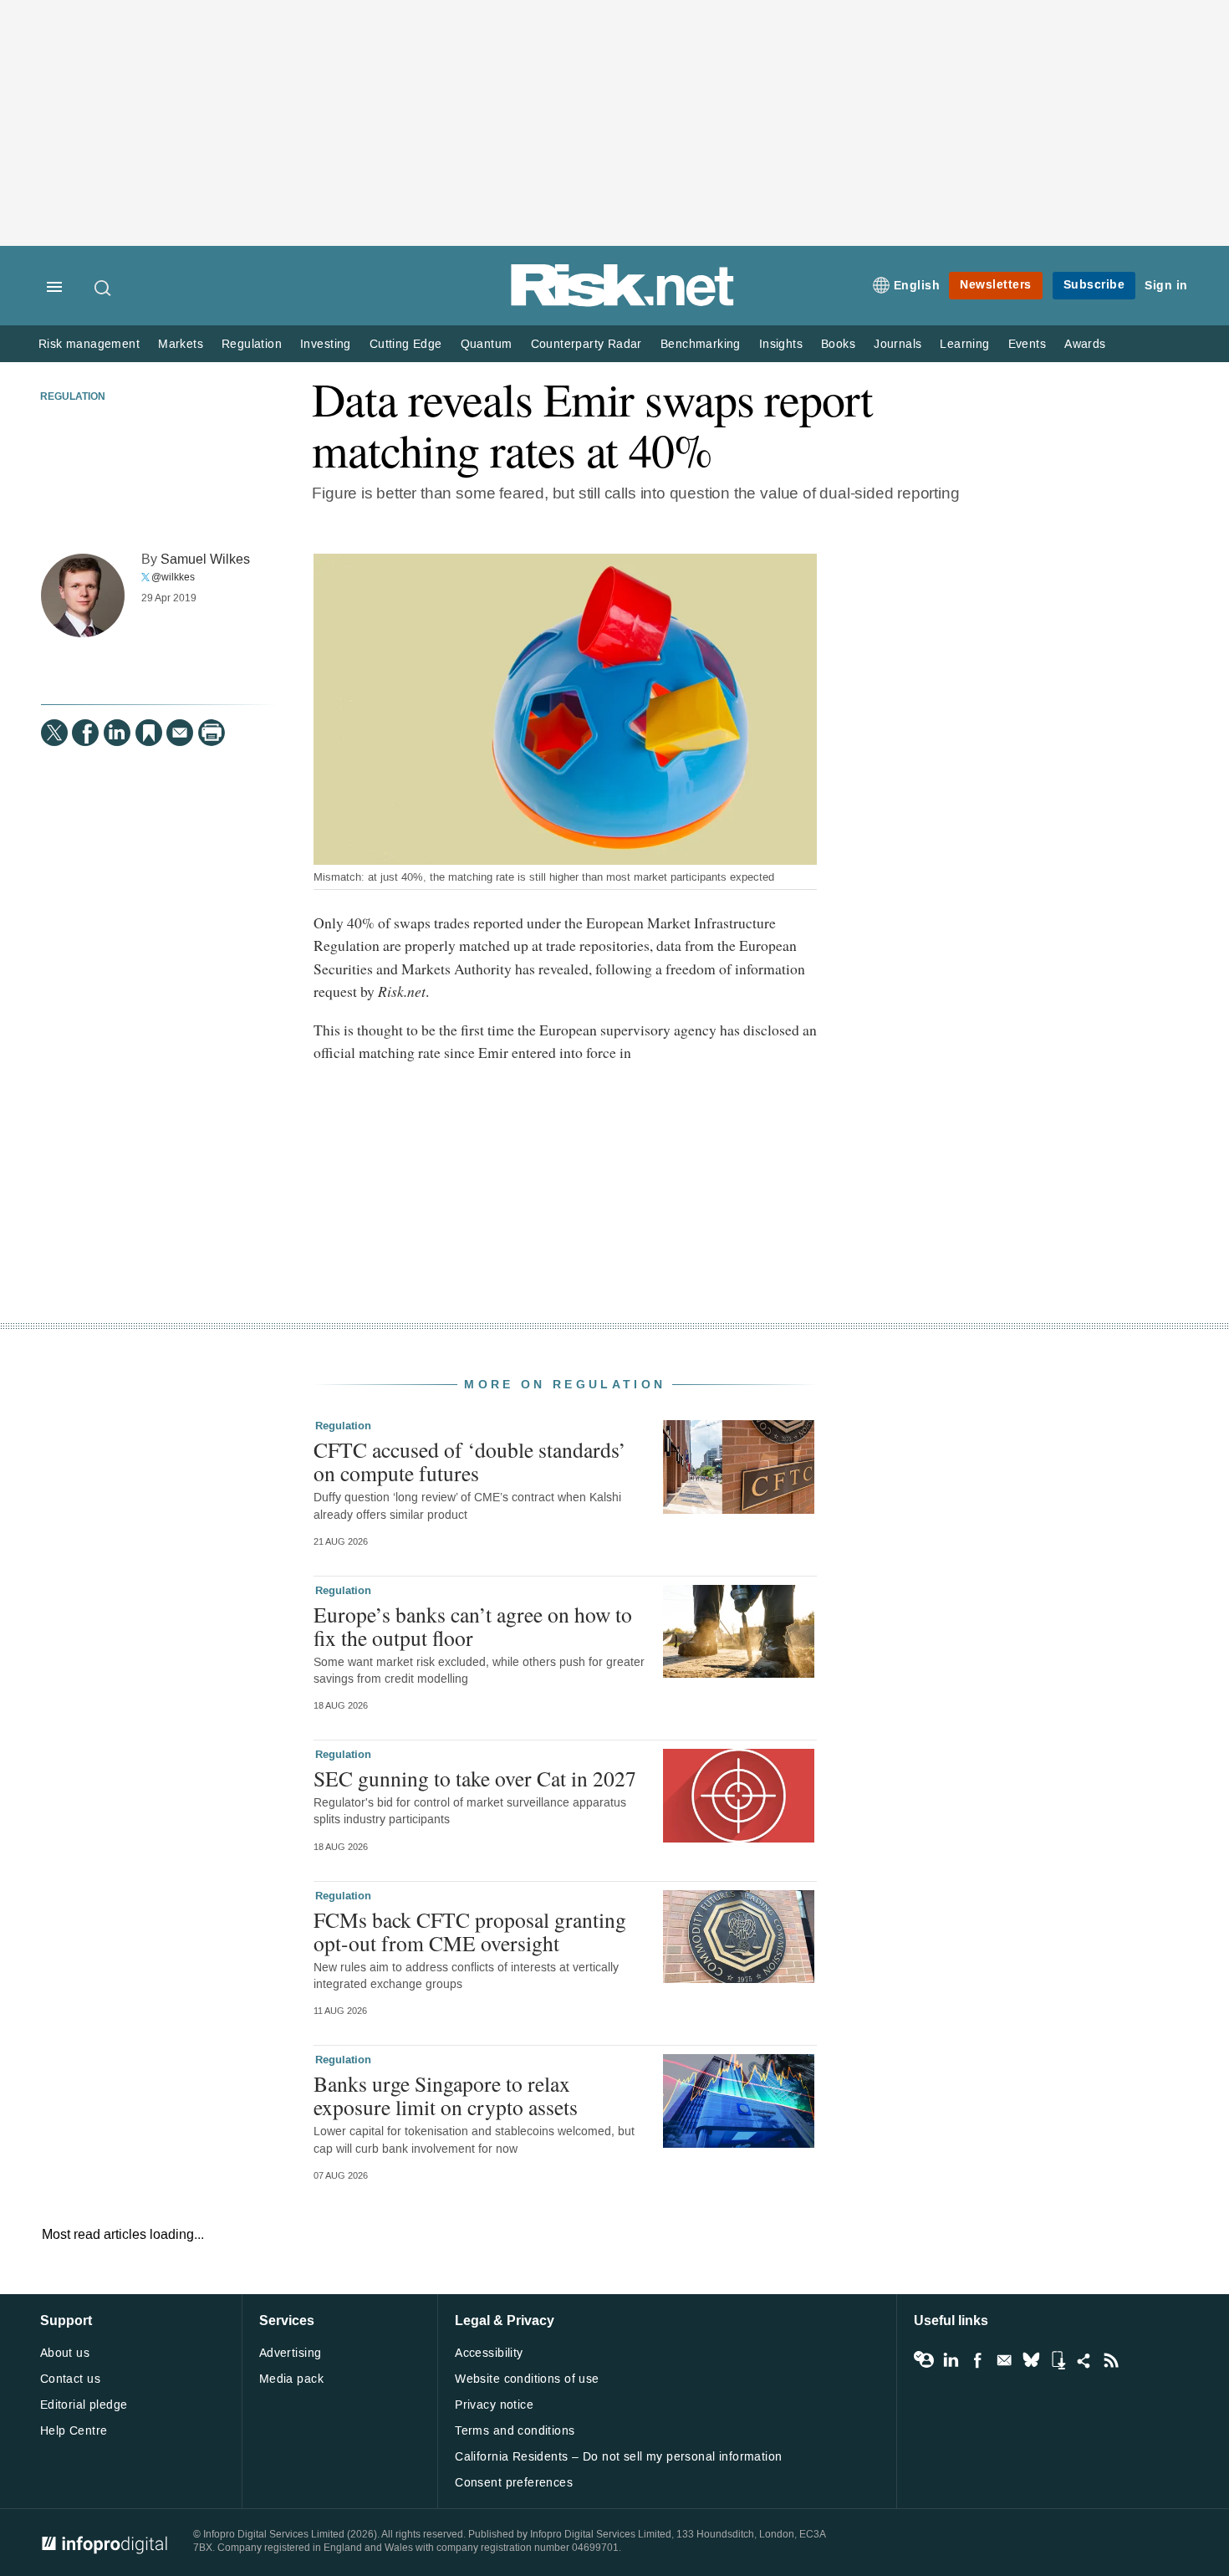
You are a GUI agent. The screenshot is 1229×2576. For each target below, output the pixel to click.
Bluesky (1031, 2360)
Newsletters (996, 285)
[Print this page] (212, 733)
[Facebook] (85, 733)
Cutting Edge (406, 344)
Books (838, 344)
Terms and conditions (515, 2431)
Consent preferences (514, 2483)
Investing (326, 344)
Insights (781, 344)
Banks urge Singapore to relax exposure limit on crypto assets (446, 2095)
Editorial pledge (84, 2405)
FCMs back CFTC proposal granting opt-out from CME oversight (470, 1931)
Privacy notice (494, 2405)
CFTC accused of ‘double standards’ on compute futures (470, 1461)
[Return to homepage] (623, 303)
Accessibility (489, 2353)
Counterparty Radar (586, 344)
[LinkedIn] (117, 733)
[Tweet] (54, 733)
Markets (181, 344)
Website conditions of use (527, 2379)
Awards (1085, 344)
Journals (898, 344)
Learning (964, 344)
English (917, 286)
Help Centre (74, 2431)
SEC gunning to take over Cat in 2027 (475, 1778)
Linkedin (951, 2360)
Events (1027, 344)
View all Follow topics (924, 2360)
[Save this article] (149, 733)
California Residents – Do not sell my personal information (618, 2457)
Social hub (1084, 2360)
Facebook (977, 2360)
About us (65, 2353)
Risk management (89, 344)
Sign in (1166, 286)
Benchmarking (701, 344)
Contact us (70, 2379)
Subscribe (1094, 285)
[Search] (104, 288)
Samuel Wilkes (205, 559)
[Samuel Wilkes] (83, 595)
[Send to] (180, 733)
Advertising (291, 2353)
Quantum (487, 344)
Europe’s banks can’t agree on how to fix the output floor (473, 1626)
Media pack (291, 2379)
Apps (1058, 2360)
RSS (1111, 2360)
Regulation (252, 344)
